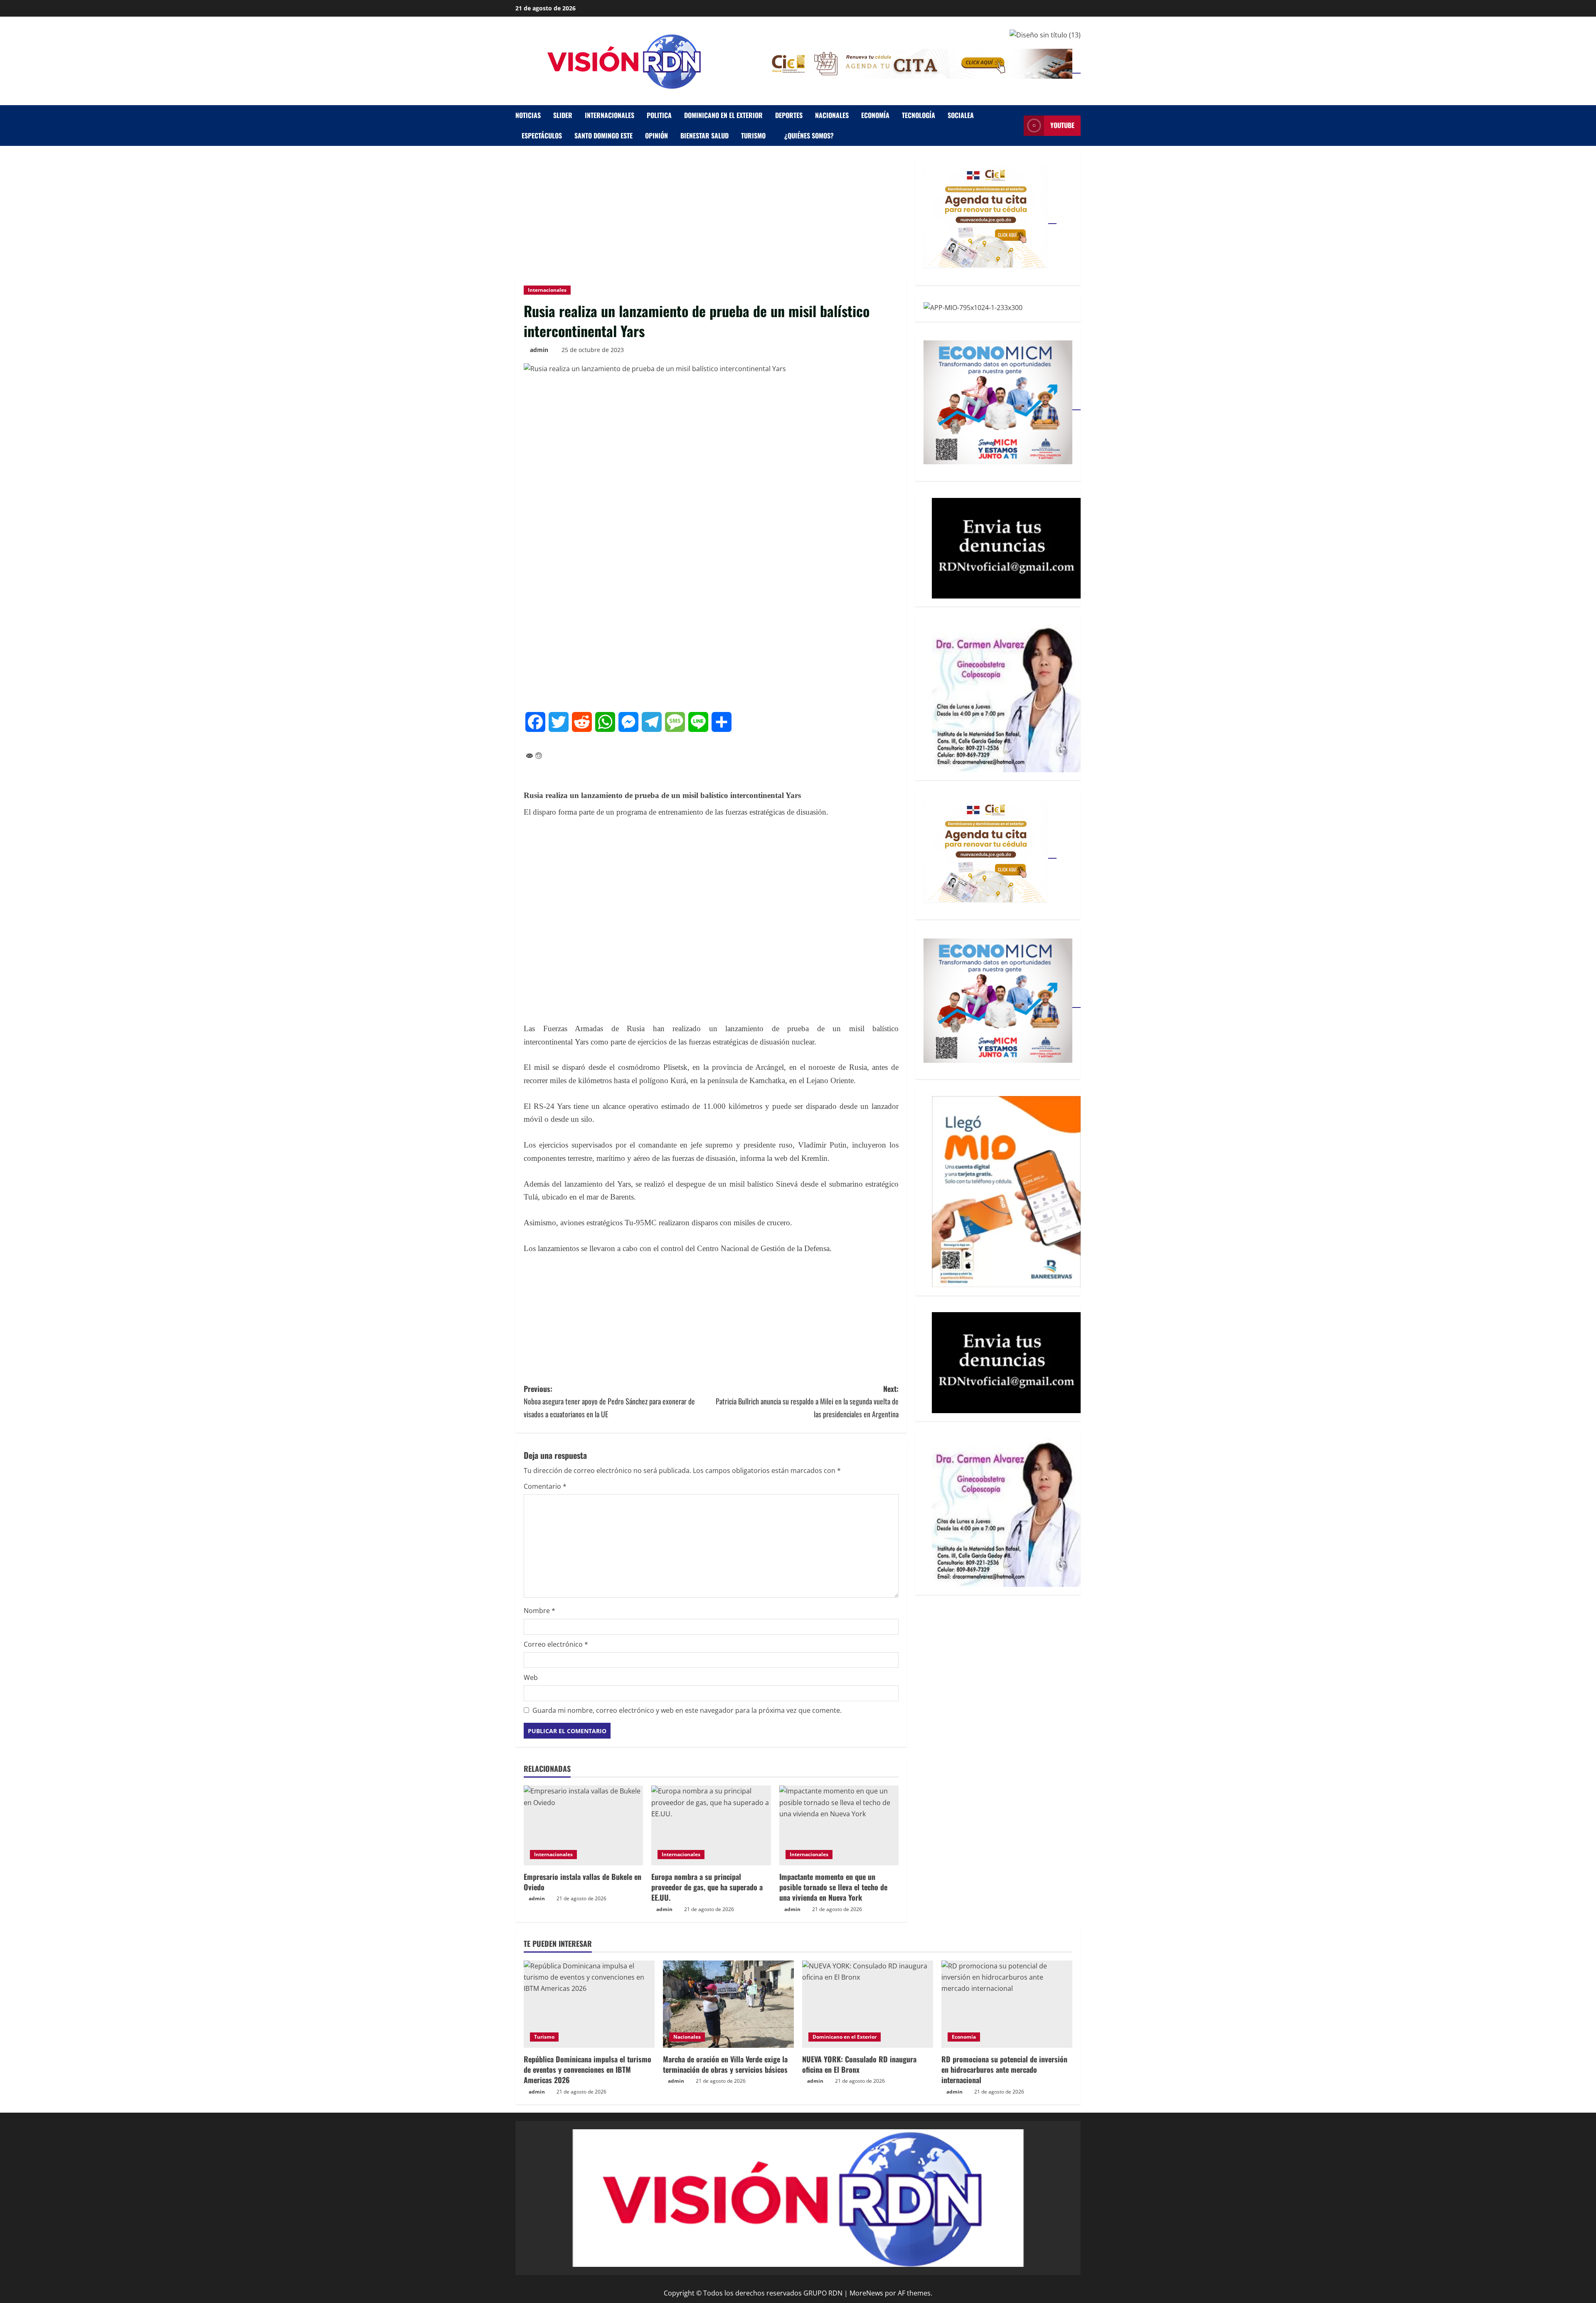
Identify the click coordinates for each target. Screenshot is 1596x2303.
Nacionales (832, 115)
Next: (807, 1401)
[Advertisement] (711, 216)
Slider (563, 115)
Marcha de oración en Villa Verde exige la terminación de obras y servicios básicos (725, 2064)
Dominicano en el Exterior (723, 115)
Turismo (753, 135)
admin (539, 350)
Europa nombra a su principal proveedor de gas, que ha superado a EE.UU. (707, 1887)
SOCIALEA (961, 115)
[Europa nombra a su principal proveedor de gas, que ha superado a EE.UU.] (711, 1825)
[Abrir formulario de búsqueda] (1015, 126)
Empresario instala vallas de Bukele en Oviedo (582, 1882)
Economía (875, 115)
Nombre (539, 1611)
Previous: (609, 1401)
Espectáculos (542, 135)
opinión (656, 135)
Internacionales (610, 115)
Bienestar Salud (704, 135)
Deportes (789, 115)
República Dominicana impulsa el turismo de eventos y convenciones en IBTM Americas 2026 (587, 2069)
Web (531, 1677)
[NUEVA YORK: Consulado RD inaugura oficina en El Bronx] (868, 2004)
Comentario (545, 1486)
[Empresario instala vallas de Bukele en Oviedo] (583, 1825)
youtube (1062, 126)
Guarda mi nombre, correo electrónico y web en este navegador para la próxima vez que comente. (687, 1710)
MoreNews (866, 2293)
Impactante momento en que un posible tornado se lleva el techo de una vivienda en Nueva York (833, 1887)
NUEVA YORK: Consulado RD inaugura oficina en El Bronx (859, 2064)
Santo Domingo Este (603, 135)
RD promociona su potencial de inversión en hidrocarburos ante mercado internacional (1004, 2069)
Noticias (528, 115)
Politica (659, 115)
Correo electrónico (556, 1644)
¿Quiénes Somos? (809, 135)
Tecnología (919, 115)
